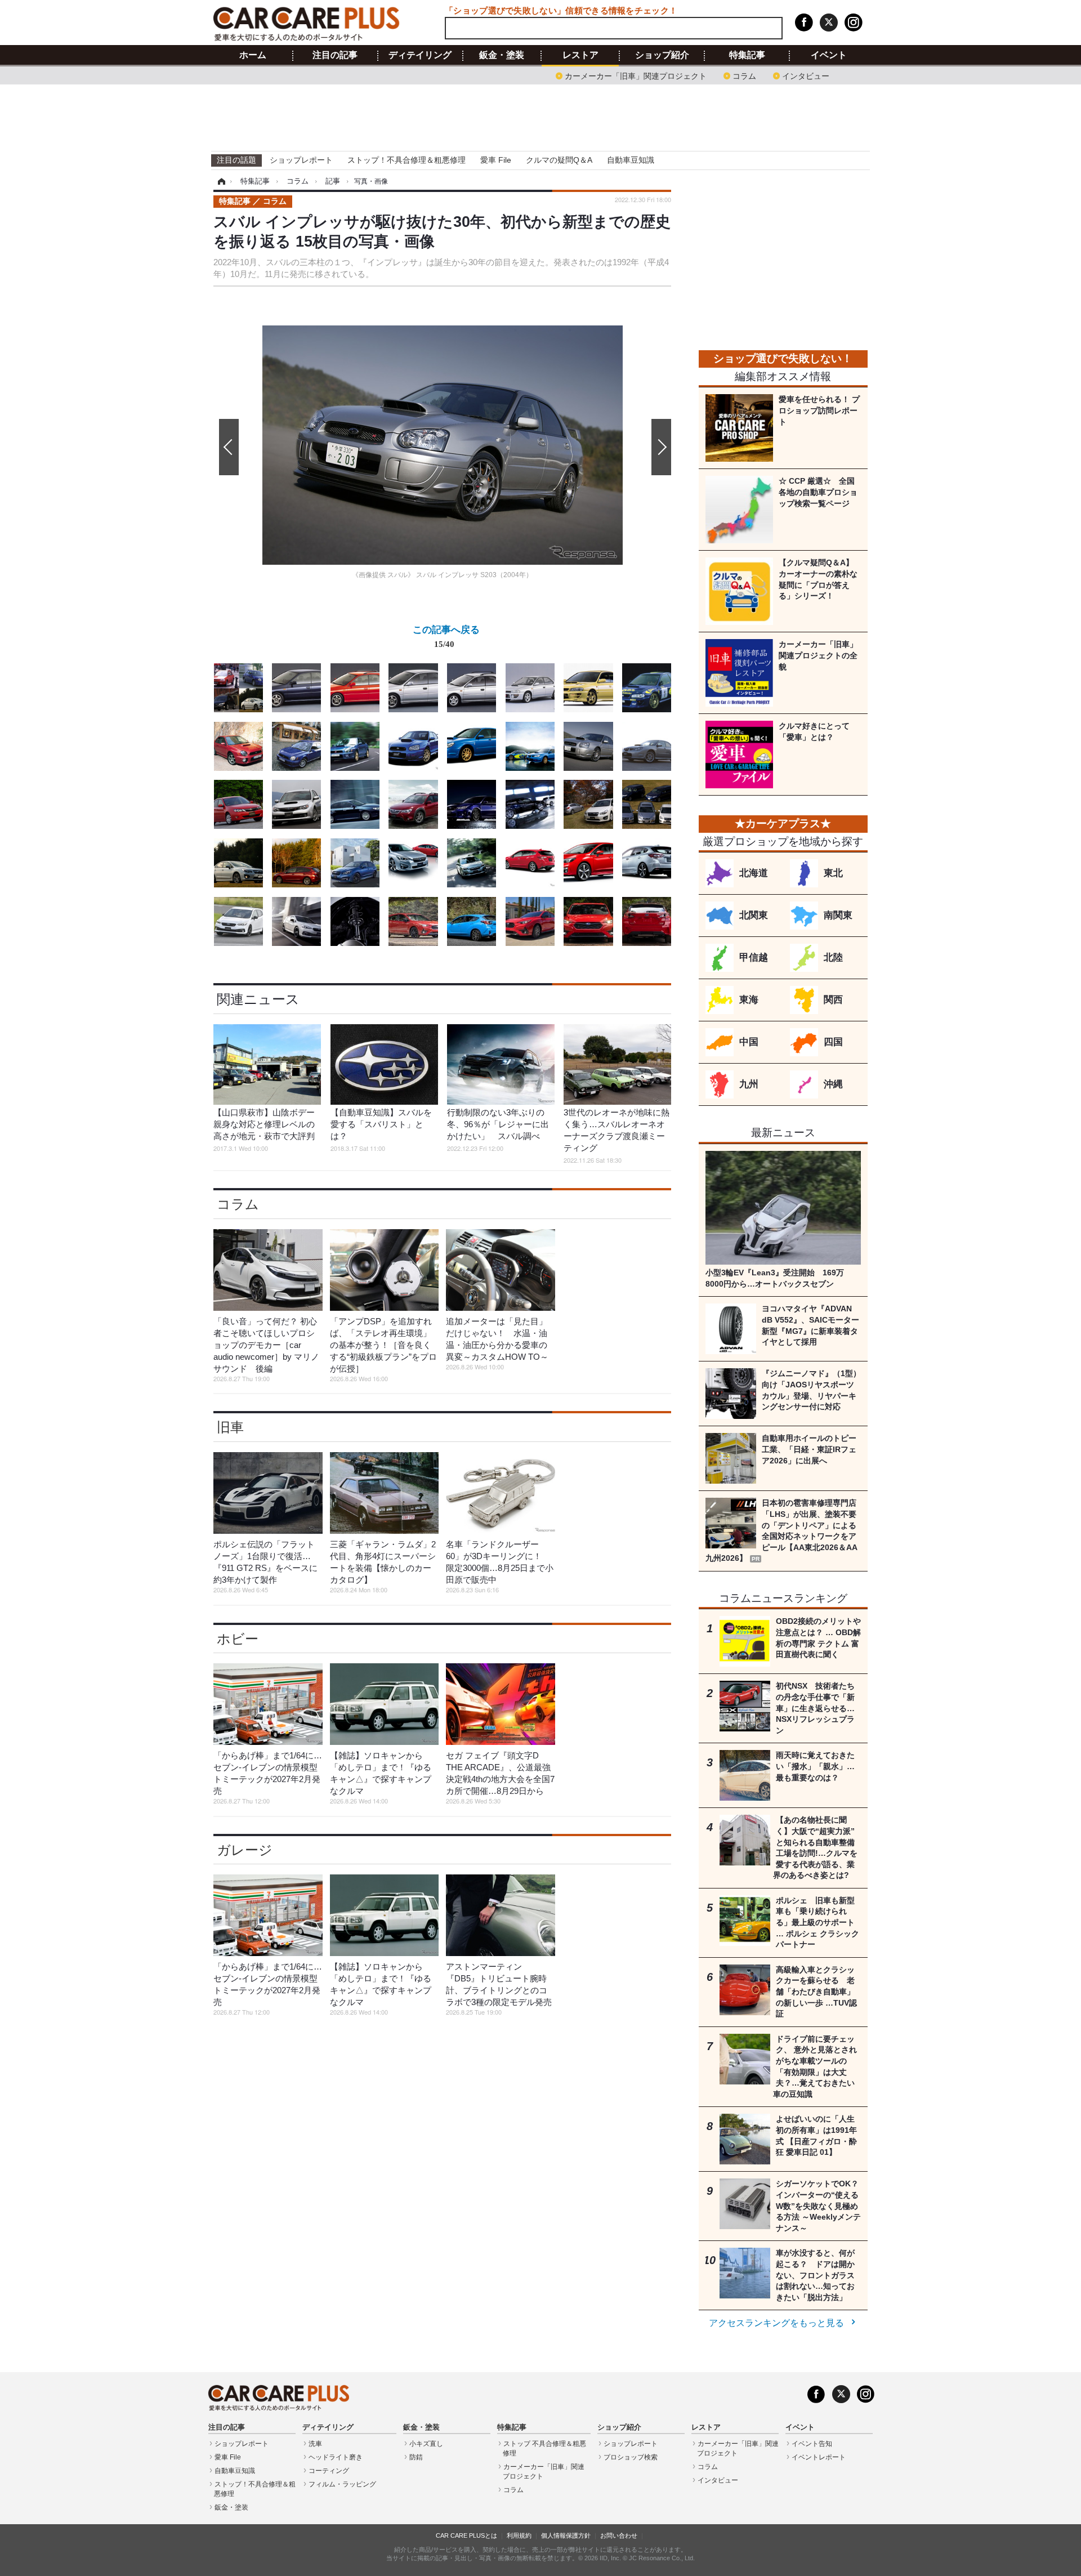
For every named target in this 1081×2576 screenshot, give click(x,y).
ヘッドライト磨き (336, 2457)
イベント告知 (812, 2444)
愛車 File (496, 160)
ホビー (238, 1639)
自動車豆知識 (631, 160)
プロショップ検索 (631, 2457)
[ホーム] (220, 181)
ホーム (253, 55)
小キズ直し (426, 2444)
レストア (580, 55)
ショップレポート (301, 160)
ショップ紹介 (662, 55)
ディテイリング (420, 55)
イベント (829, 55)
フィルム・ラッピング (342, 2484)
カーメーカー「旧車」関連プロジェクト (636, 75)
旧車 (230, 1427)
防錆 (416, 2457)
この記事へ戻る (446, 636)
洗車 (315, 2444)
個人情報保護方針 (566, 2535)
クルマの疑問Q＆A (559, 160)
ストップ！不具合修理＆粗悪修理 (407, 160)
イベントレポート (819, 2457)
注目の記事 (335, 55)
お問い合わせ (619, 2535)
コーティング (329, 2471)
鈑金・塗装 (502, 55)
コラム (744, 75)
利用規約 (519, 2535)
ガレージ (245, 1850)
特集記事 (747, 55)
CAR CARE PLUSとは (466, 2535)
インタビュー (806, 75)
